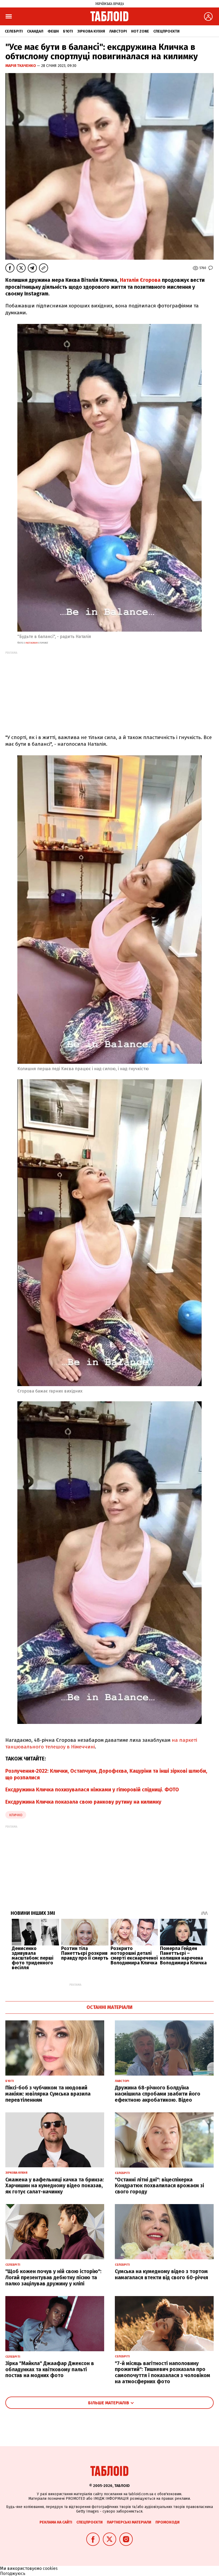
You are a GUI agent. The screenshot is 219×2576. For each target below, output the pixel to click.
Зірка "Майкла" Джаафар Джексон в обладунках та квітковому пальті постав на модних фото (50, 2370)
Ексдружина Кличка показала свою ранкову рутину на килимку (83, 1802)
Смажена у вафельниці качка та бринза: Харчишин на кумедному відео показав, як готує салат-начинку (55, 2186)
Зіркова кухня (91, 31)
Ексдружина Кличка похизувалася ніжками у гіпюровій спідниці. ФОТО (92, 1790)
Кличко (16, 1815)
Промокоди (167, 2522)
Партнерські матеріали (129, 2522)
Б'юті (68, 31)
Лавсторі (118, 31)
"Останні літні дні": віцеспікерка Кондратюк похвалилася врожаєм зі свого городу (159, 2186)
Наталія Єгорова (140, 280)
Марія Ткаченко (21, 66)
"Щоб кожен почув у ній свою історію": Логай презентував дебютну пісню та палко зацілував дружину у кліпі (53, 2278)
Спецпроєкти (166, 31)
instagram (31, 643)
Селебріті (14, 31)
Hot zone (140, 31)
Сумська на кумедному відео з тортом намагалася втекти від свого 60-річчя (161, 2274)
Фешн (53, 31)
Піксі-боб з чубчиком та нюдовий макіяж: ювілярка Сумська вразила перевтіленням (48, 2094)
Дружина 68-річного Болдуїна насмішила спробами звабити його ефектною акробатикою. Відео (158, 2094)
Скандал (35, 31)
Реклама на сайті (56, 2522)
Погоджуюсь (13, 2573)
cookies (50, 2568)
